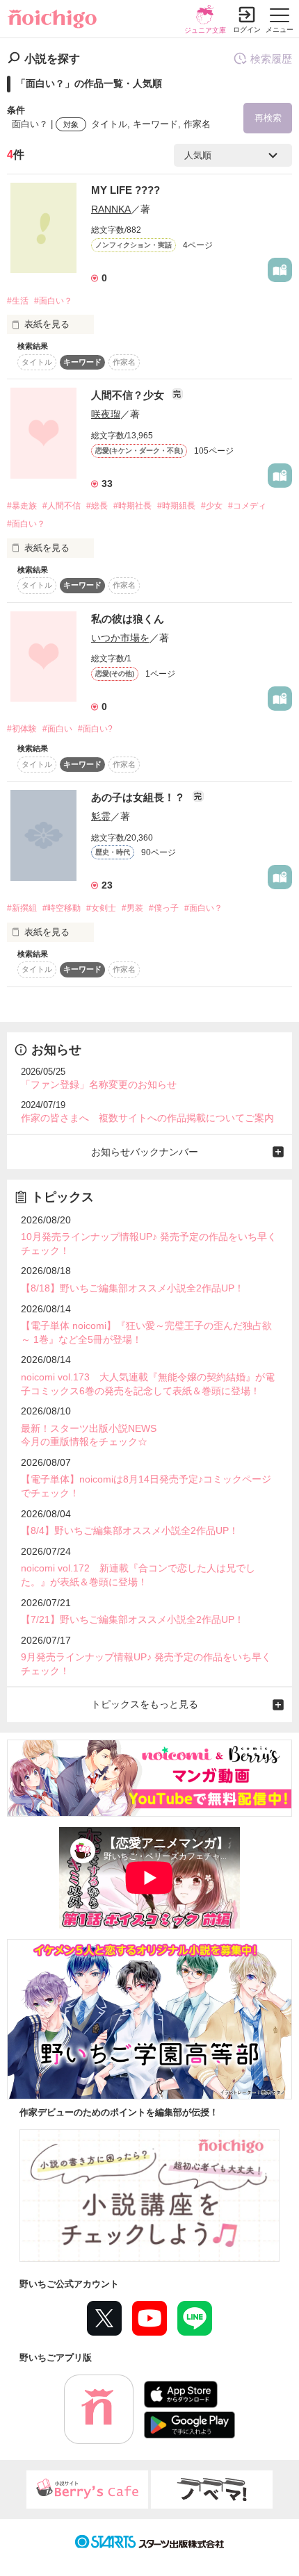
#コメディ (247, 506)
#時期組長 (176, 506)
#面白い (57, 729)
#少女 (212, 506)
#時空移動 (62, 908)
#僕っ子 (164, 908)
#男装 (132, 908)
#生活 (18, 301)
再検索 (268, 118)
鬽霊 (101, 816)
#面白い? (95, 729)
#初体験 (22, 729)
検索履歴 (271, 59)
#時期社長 (132, 506)
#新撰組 (22, 908)
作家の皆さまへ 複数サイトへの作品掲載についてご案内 (147, 1118)
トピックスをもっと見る (145, 1704)
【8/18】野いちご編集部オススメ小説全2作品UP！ (132, 1288)
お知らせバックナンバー (145, 1152)
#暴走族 (22, 506)
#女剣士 (101, 908)
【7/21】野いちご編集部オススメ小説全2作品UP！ (132, 1619)
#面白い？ (53, 301)
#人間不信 (62, 506)
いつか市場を (120, 638)
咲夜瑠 (106, 414)
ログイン (247, 30)
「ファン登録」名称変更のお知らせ (99, 1084)
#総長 (97, 506)
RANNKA (111, 209)
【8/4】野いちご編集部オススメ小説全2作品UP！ (130, 1530)
